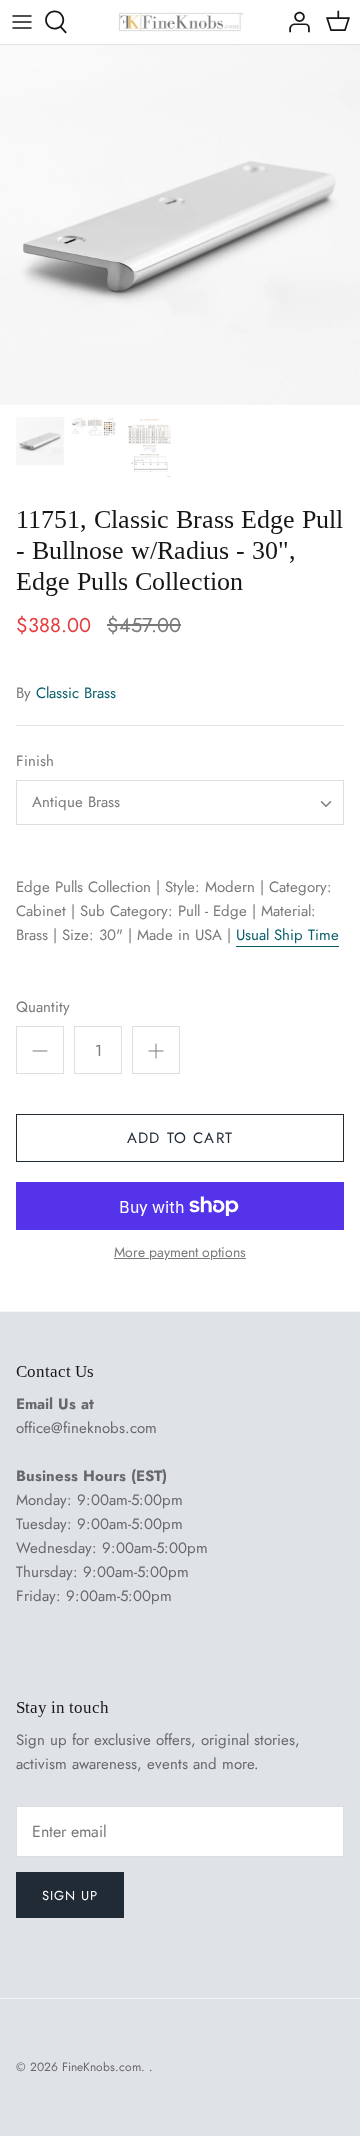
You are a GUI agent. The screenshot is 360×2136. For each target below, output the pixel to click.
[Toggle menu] (22, 22)
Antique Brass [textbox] (76, 802)
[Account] (294, 22)
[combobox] (180, 802)
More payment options (180, 1252)
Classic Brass (76, 693)
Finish (35, 761)
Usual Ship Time (287, 935)
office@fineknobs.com (86, 1428)
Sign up (70, 1895)
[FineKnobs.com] (180, 22)
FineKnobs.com (101, 2067)
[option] (180, 225)
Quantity (43, 1007)
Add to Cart (180, 1138)
